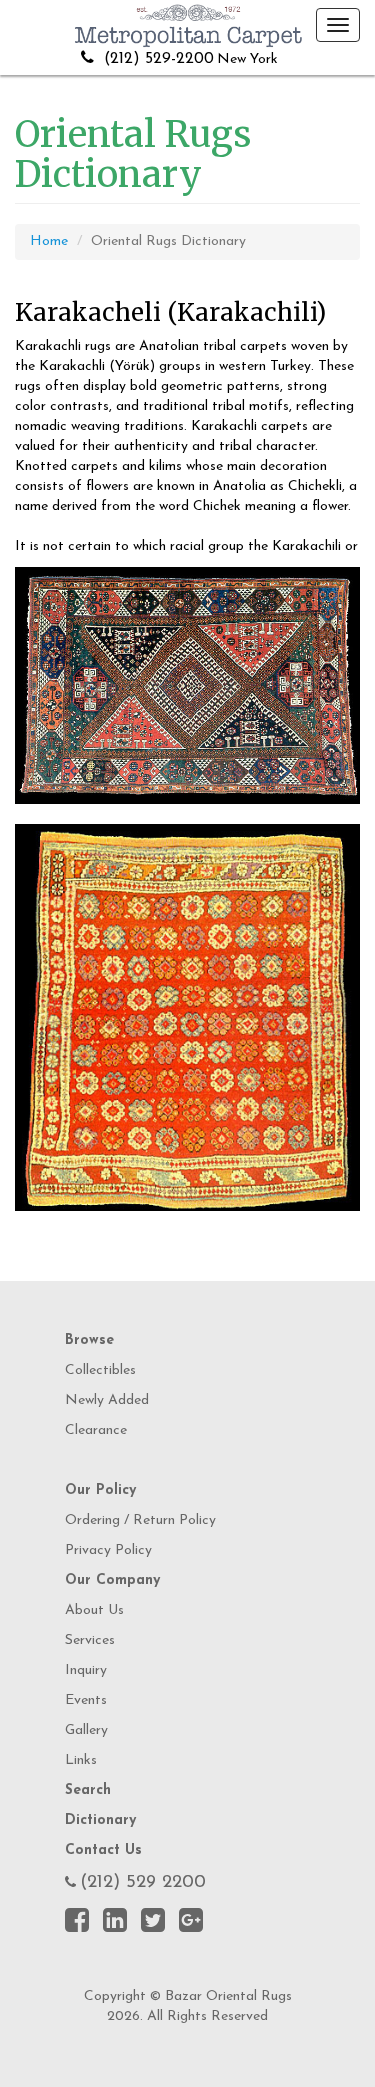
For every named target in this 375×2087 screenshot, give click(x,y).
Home (49, 241)
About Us (94, 1610)
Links (81, 1760)
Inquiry (86, 1670)
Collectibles (100, 1370)
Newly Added (107, 1400)
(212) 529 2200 (143, 1883)
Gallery (86, 1730)
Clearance (96, 1430)
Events (86, 1700)
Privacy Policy (108, 1550)
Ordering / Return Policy (140, 1520)
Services (90, 1640)
